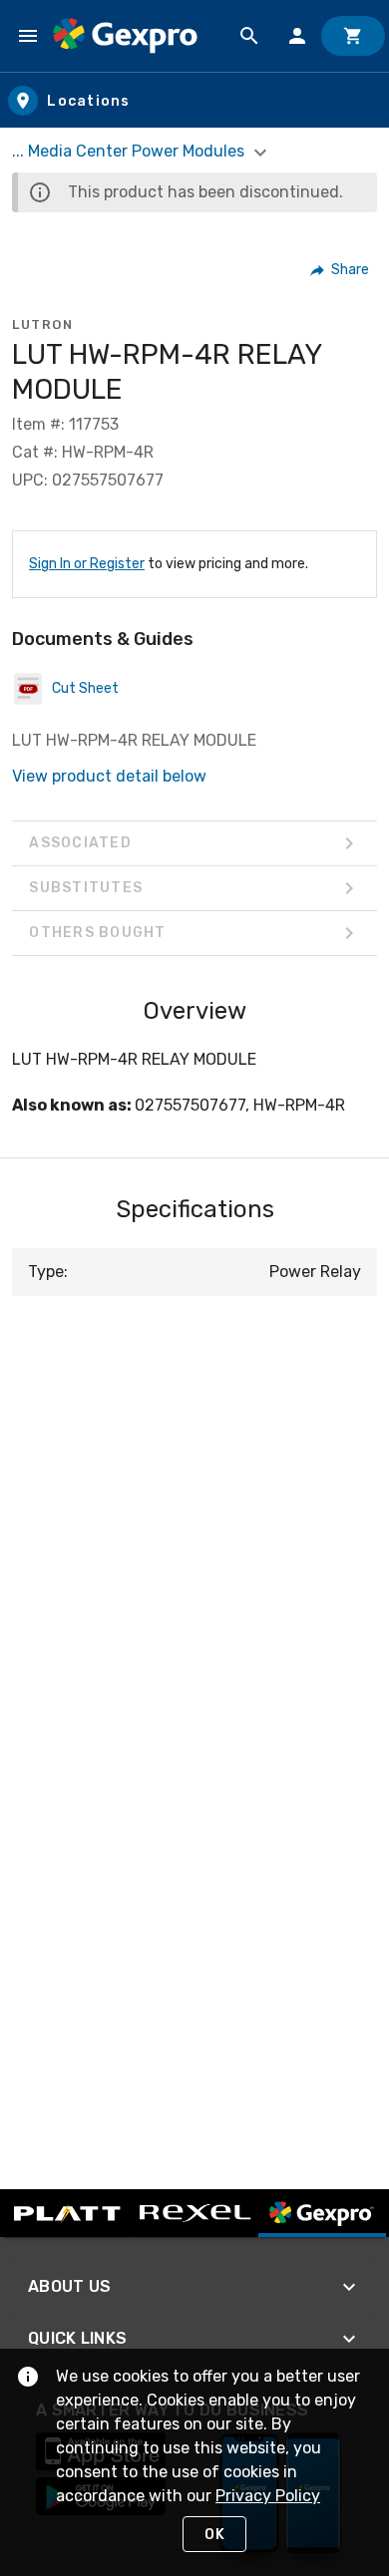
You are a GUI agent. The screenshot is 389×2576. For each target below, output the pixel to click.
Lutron (42, 324)
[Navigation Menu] (28, 36)
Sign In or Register (87, 564)
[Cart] (353, 36)
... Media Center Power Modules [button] (130, 151)
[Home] (125, 36)
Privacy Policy (268, 2496)
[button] (341, 270)
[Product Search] (249, 36)
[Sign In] (297, 36)
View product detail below (109, 776)
